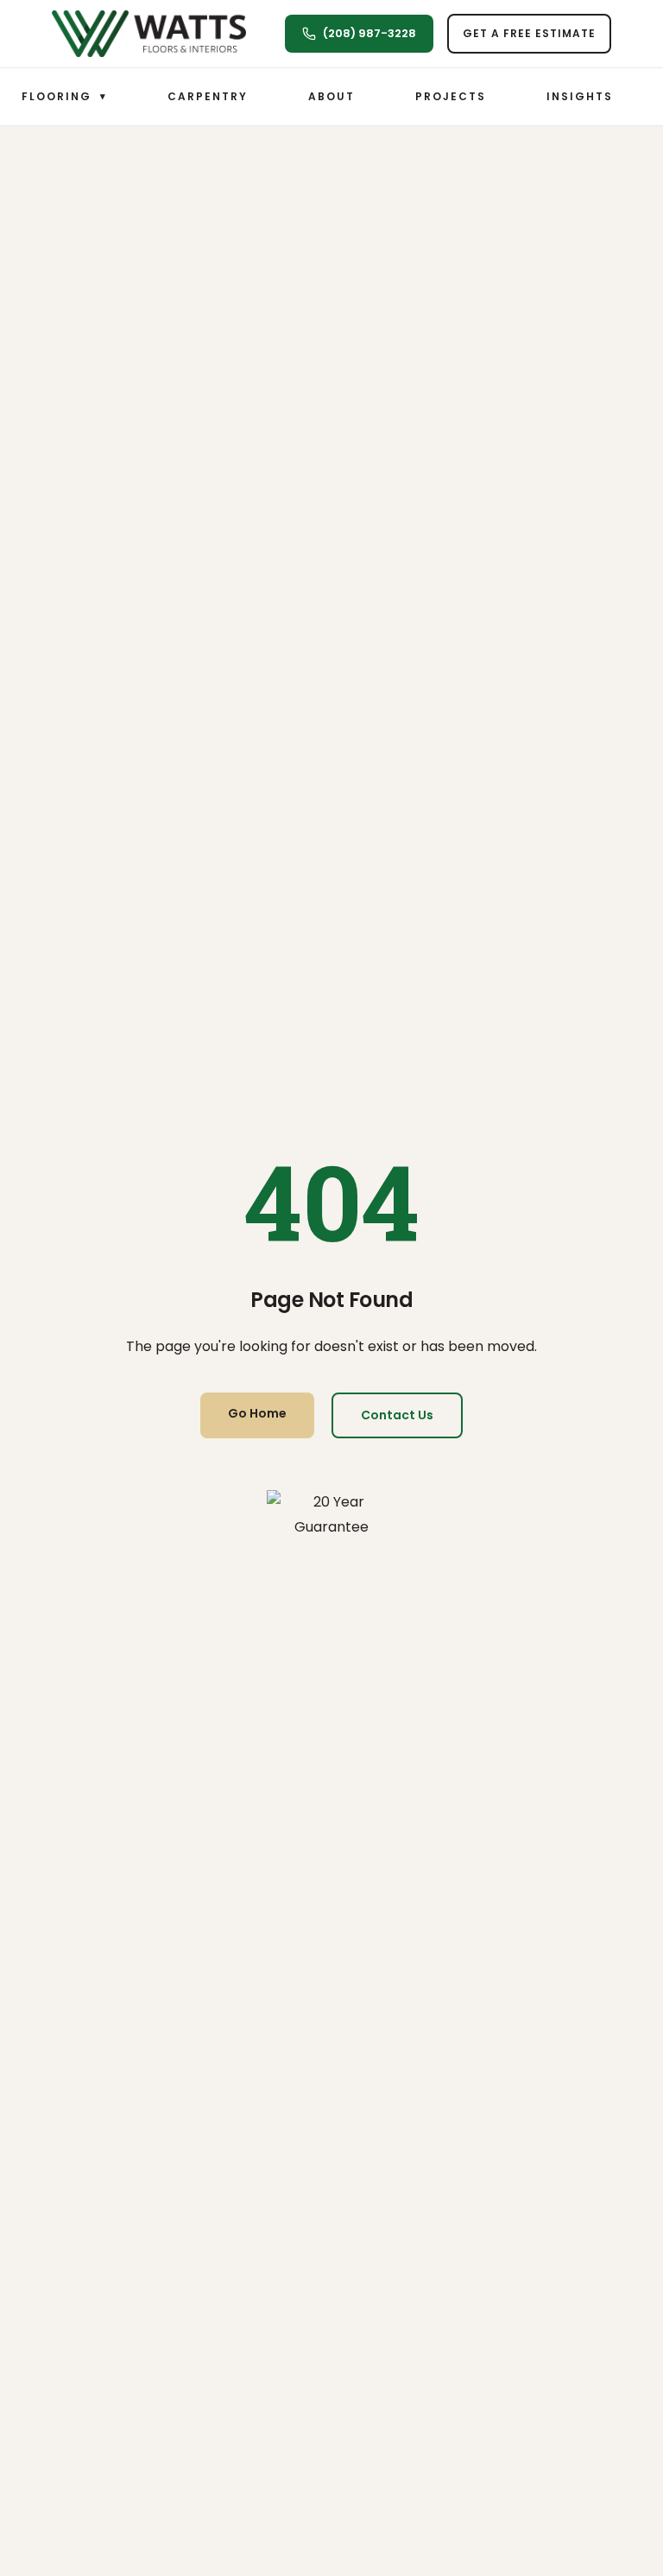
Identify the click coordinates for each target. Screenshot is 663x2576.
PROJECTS (451, 96)
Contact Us (397, 1415)
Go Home (257, 1413)
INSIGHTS (580, 96)
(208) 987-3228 (369, 33)
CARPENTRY (208, 96)
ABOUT (331, 96)
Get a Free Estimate (529, 33)
